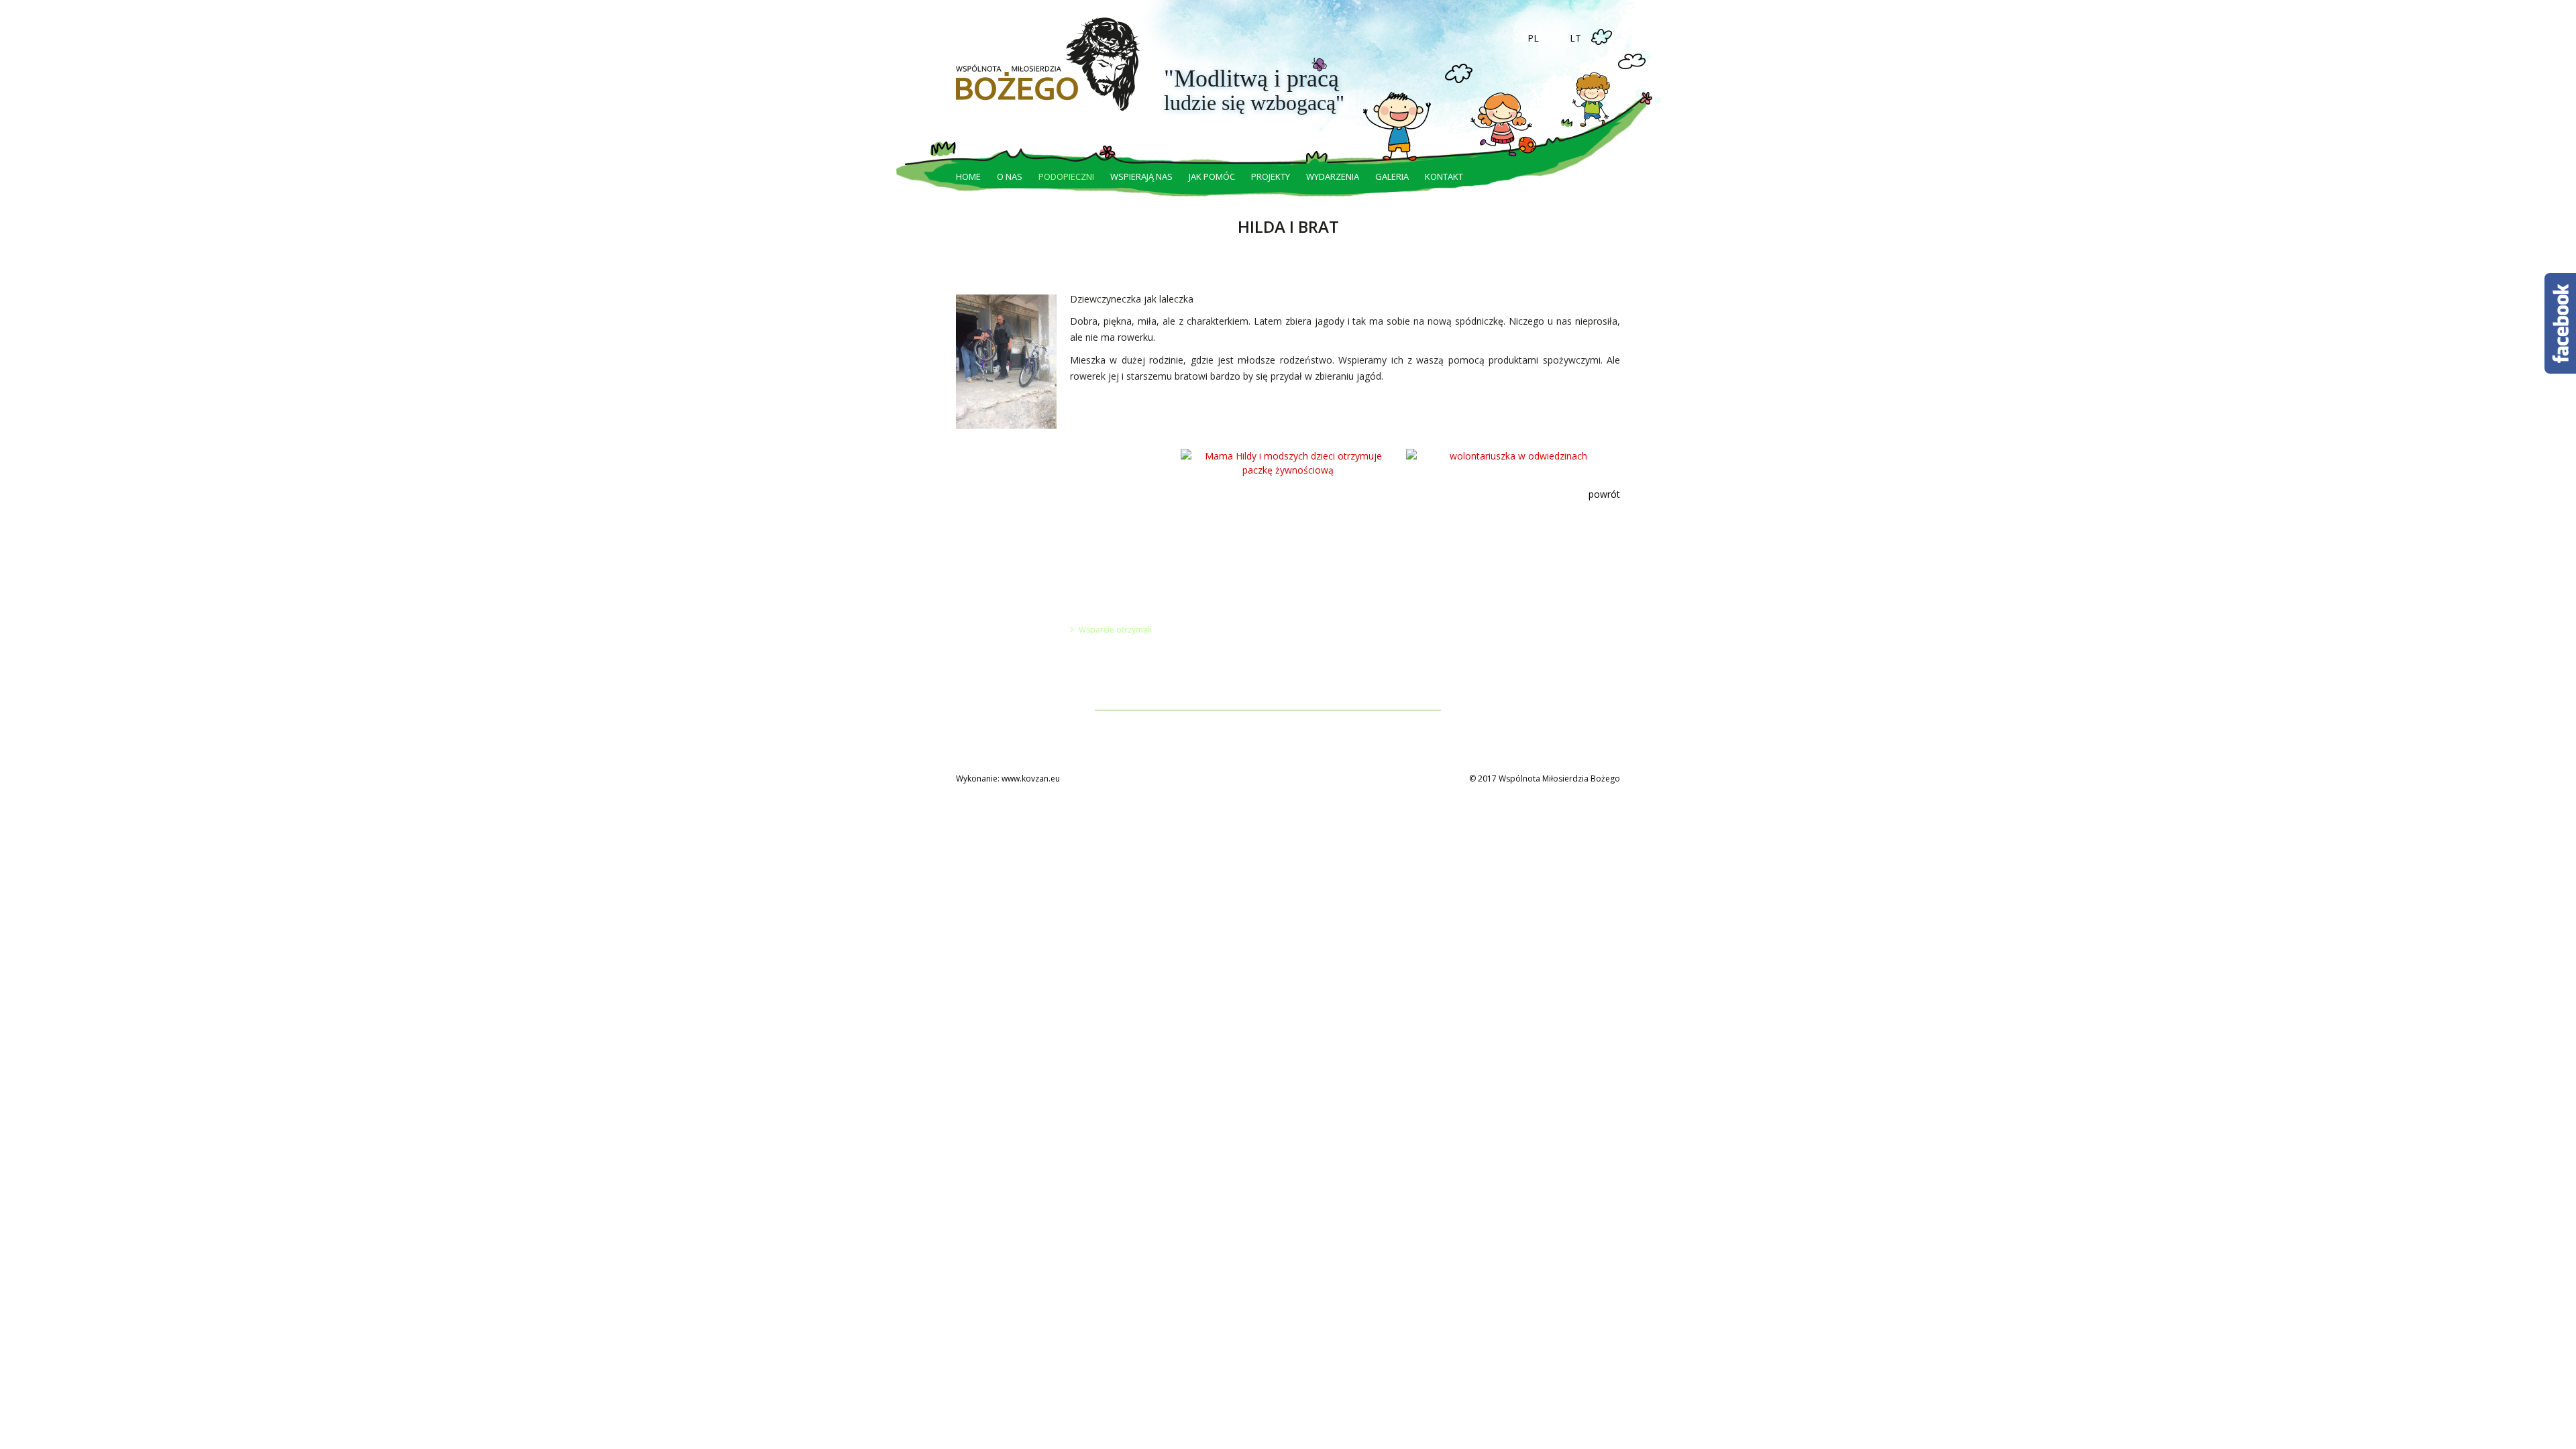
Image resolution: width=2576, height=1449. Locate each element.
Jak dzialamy (995, 615)
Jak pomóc (1212, 176)
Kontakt (1444, 176)
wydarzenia (1333, 176)
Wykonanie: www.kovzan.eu (1008, 779)
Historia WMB (997, 630)
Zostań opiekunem (1219, 658)
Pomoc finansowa (1217, 630)
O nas (1010, 176)
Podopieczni (1066, 176)
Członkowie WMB (1004, 644)
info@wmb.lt (1365, 629)
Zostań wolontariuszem (1228, 615)
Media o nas (995, 658)
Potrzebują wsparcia (1118, 615)
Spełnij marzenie (1215, 672)
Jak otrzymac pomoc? (1012, 672)
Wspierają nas (1141, 176)
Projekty (1271, 176)
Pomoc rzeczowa (1216, 644)
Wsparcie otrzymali (1115, 630)
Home (968, 176)
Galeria (1392, 176)
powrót (1604, 494)
